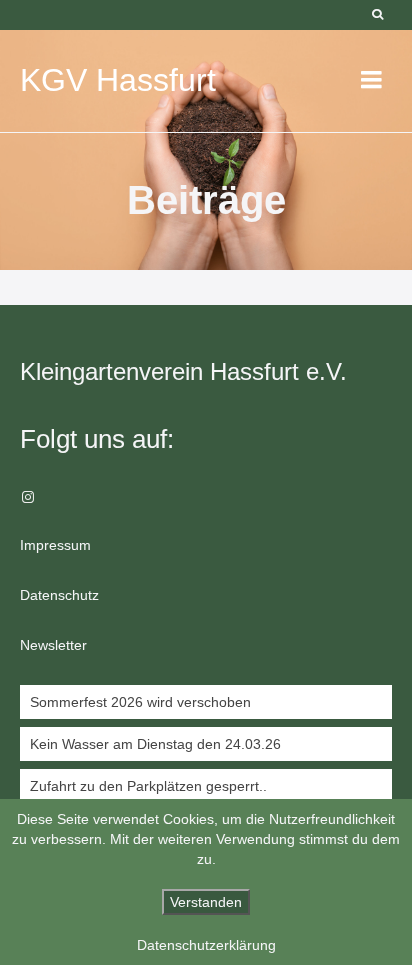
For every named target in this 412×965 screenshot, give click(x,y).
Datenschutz (59, 595)
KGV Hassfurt (118, 80)
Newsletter (53, 645)
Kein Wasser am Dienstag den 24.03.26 (155, 744)
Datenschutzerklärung (206, 945)
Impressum (55, 545)
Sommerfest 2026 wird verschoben (140, 702)
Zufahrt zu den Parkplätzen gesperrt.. (148, 786)
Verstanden (206, 902)
